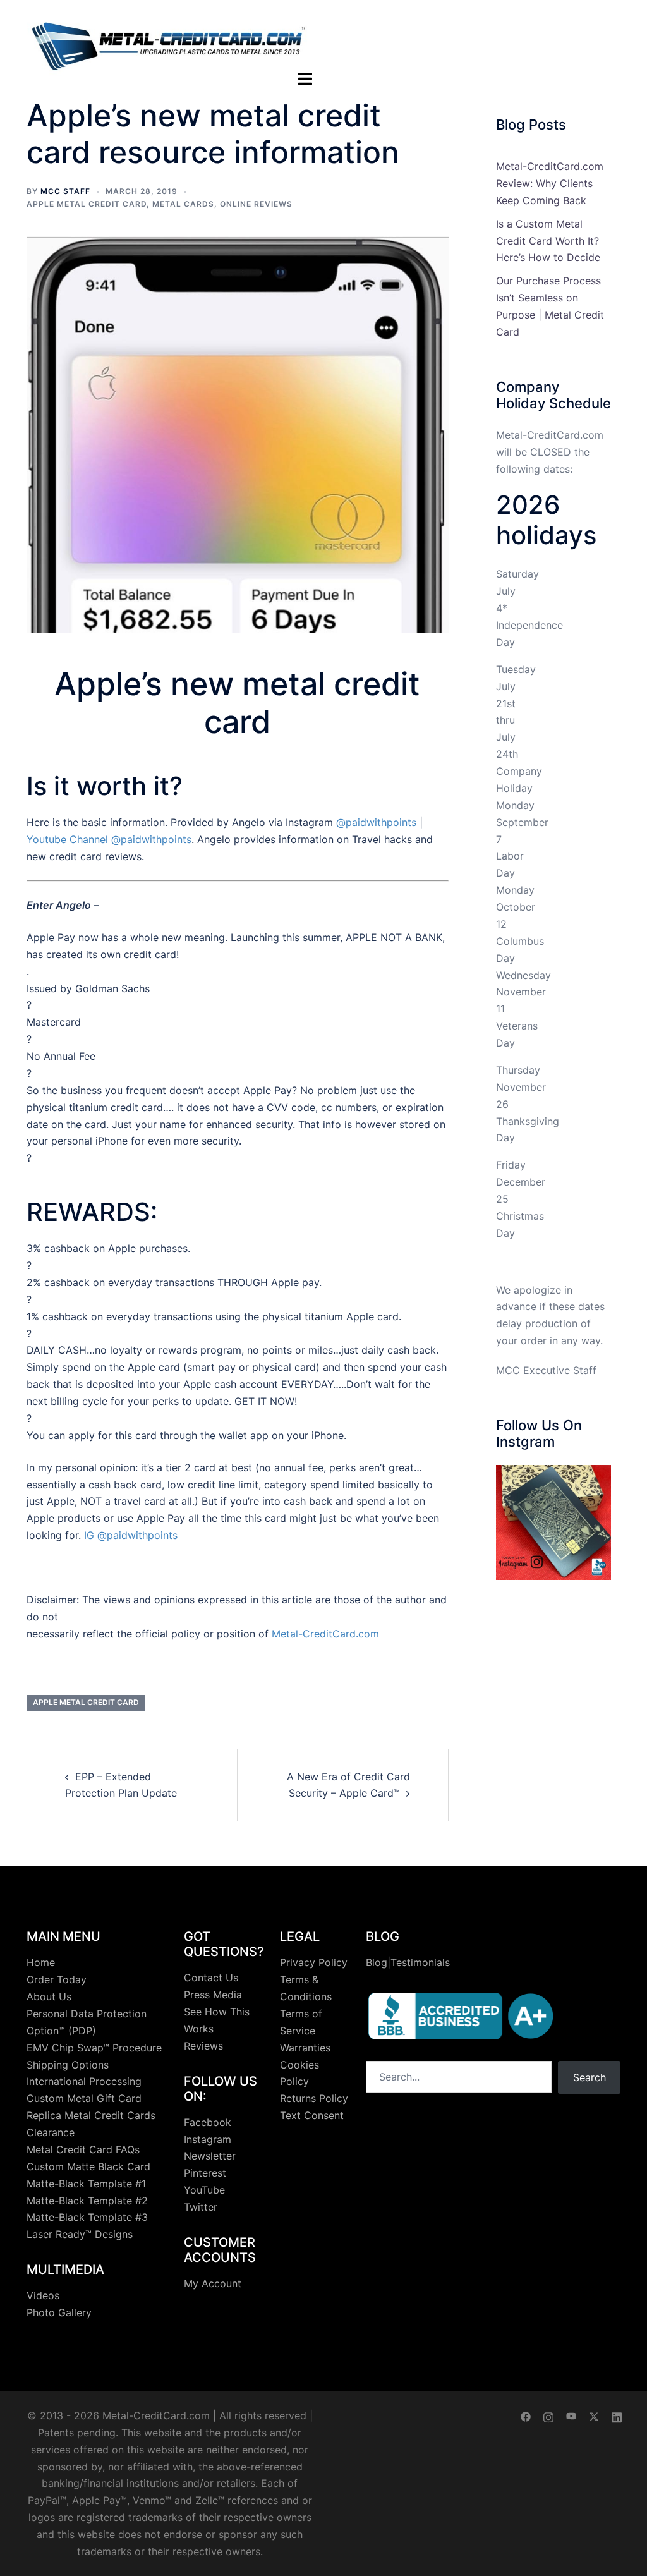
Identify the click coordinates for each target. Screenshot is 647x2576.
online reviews (256, 204)
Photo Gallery (59, 2312)
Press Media (213, 1995)
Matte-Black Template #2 (87, 2201)
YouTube (204, 2190)
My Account (213, 2283)
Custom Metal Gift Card (84, 2098)
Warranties (305, 2048)
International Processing (84, 2081)
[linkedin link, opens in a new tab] (617, 2415)
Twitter (201, 2207)
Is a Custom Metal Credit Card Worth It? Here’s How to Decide (548, 241)
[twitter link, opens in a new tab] (594, 2415)
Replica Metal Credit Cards (91, 2115)
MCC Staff (65, 191)
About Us (49, 1996)
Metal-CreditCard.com (325, 1634)
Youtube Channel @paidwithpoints (109, 839)
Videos (43, 2295)
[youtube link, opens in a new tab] (571, 2415)
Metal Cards (183, 204)
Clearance (51, 2132)
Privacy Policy (314, 1962)
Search (590, 2077)
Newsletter (210, 2156)
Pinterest (205, 2173)
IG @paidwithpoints (131, 1535)
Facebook (208, 2122)
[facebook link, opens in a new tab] (526, 2415)
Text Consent (312, 2115)
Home (41, 1962)
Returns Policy (314, 2098)
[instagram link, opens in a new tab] (548, 2415)
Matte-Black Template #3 (87, 2217)
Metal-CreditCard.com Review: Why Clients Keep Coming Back (550, 183)
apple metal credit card (87, 204)
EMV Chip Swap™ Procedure (94, 2048)
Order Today (57, 1979)
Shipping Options (68, 2065)
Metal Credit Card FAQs (83, 2149)
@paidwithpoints (376, 822)
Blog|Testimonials (408, 1962)
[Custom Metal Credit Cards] (169, 39)
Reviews (203, 2046)
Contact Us (211, 1978)
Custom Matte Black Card (88, 2166)
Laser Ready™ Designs (80, 2234)
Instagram (208, 2139)
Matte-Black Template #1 (86, 2184)
